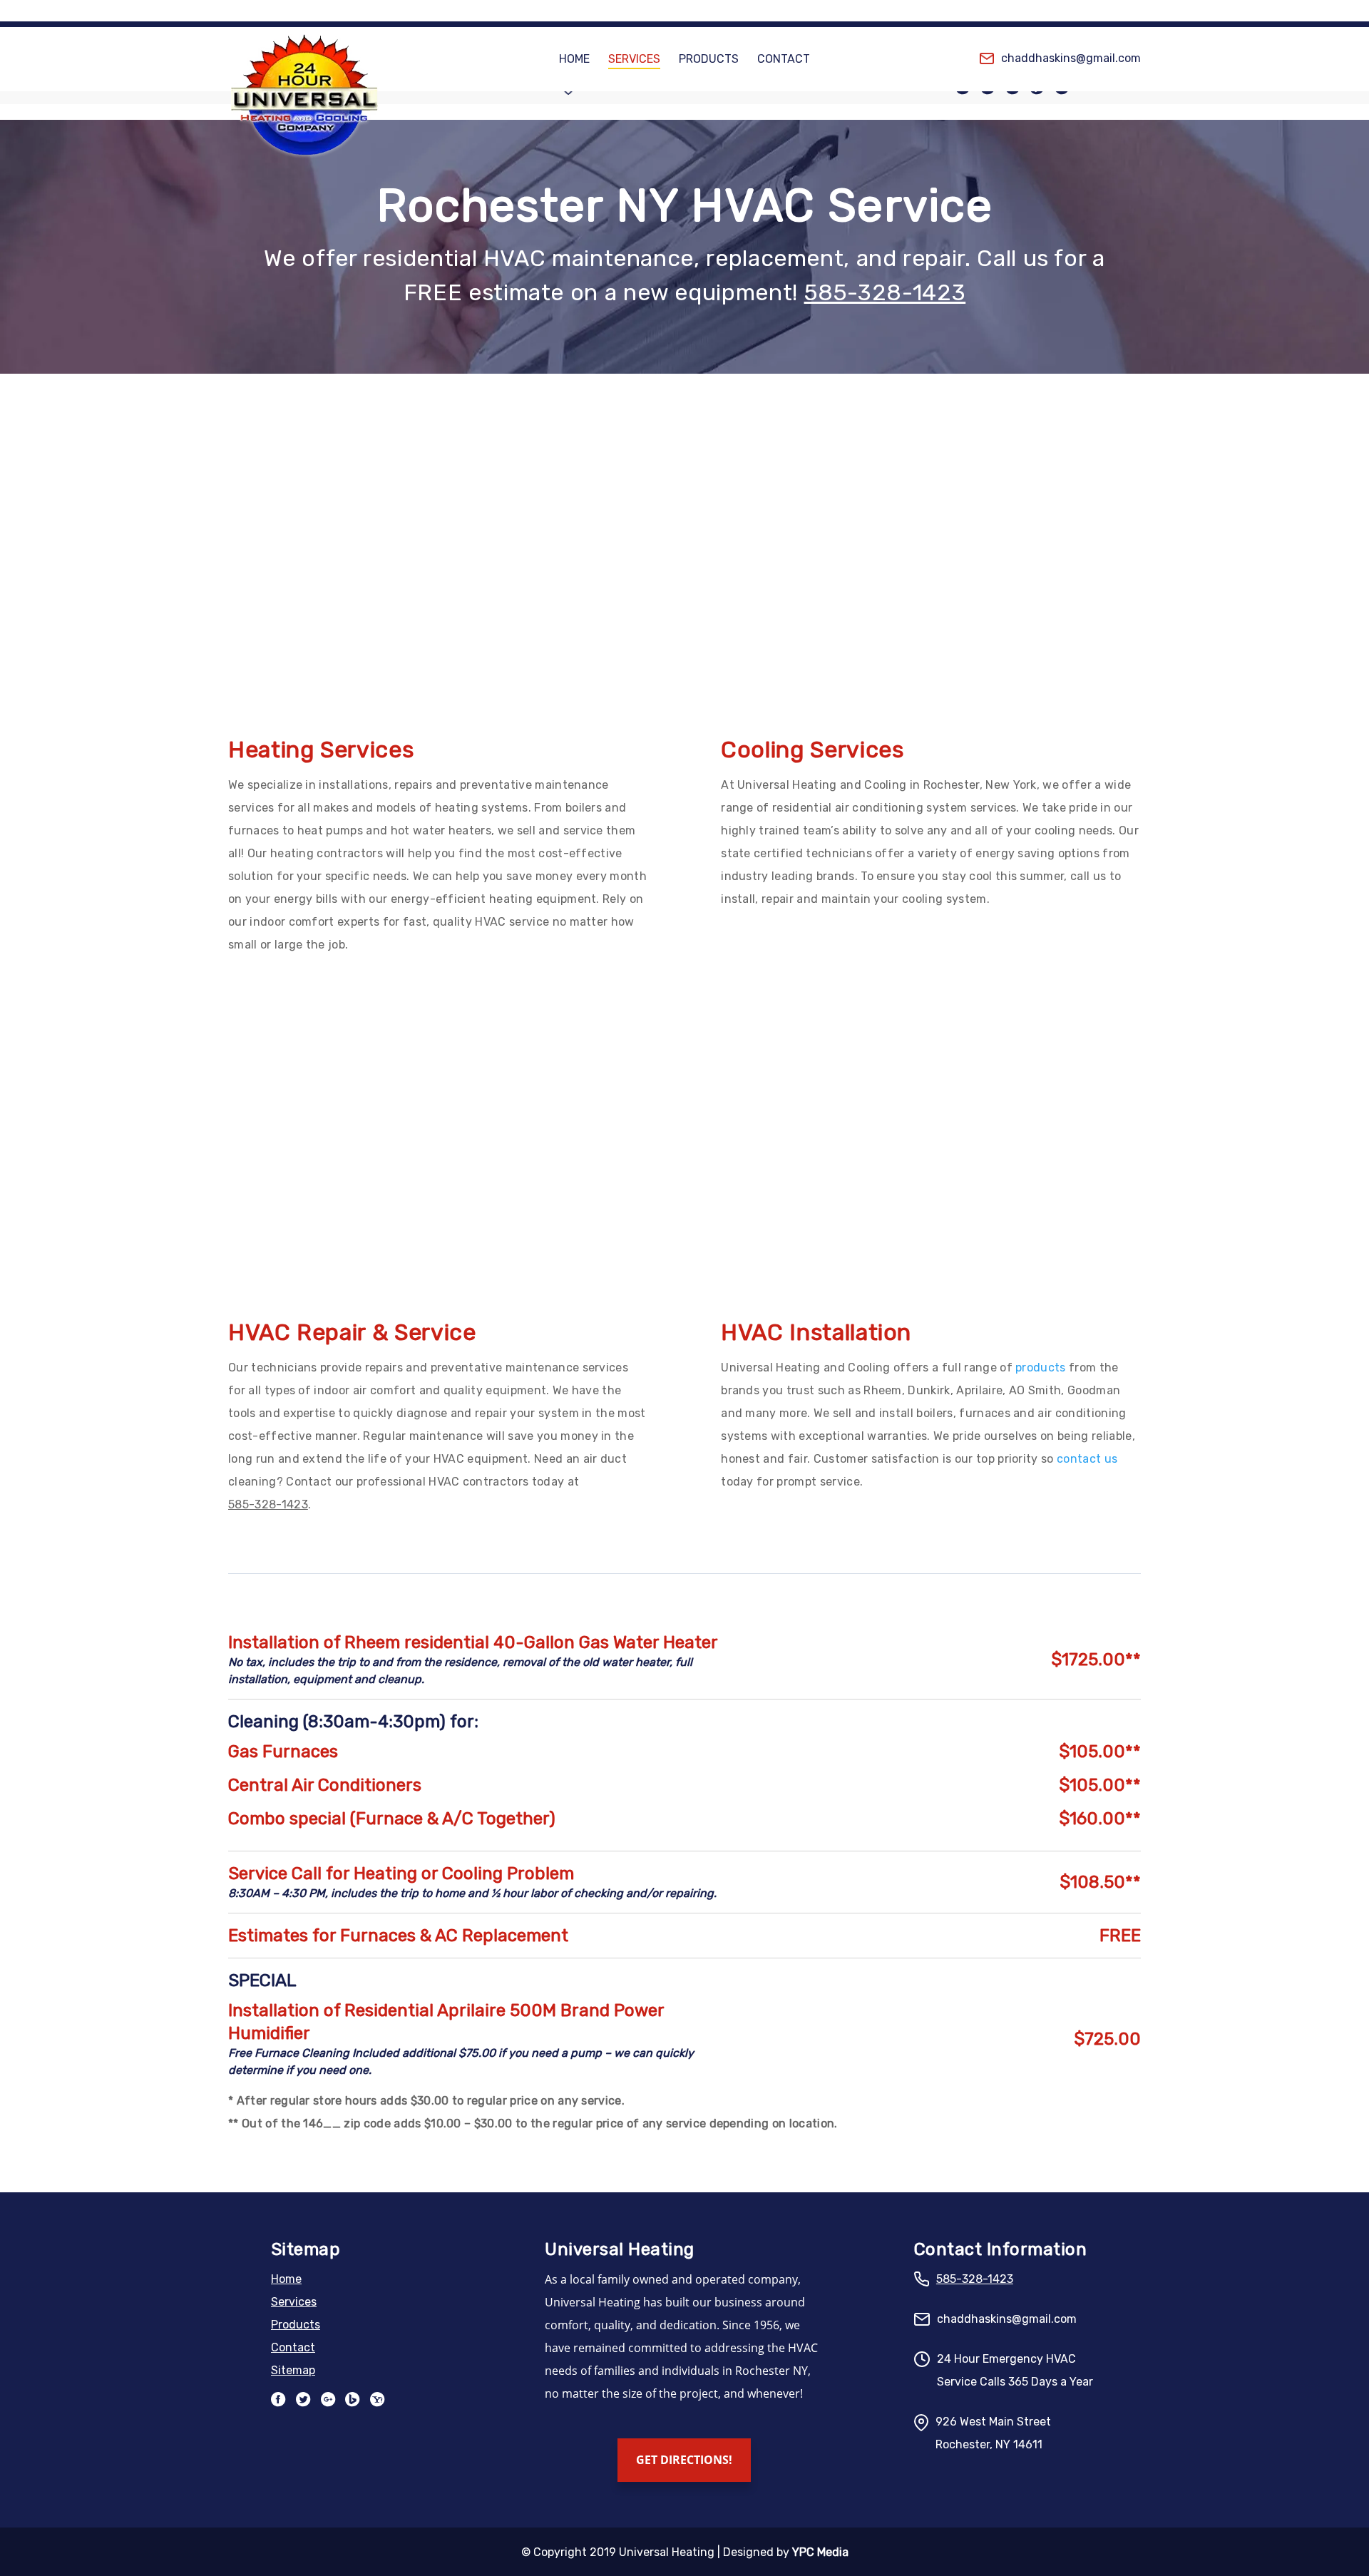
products (1041, 1368)
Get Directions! (684, 2460)
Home (574, 60)
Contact (784, 60)
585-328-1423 (885, 292)
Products (709, 60)
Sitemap (293, 2370)
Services (634, 60)
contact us (1087, 1459)
